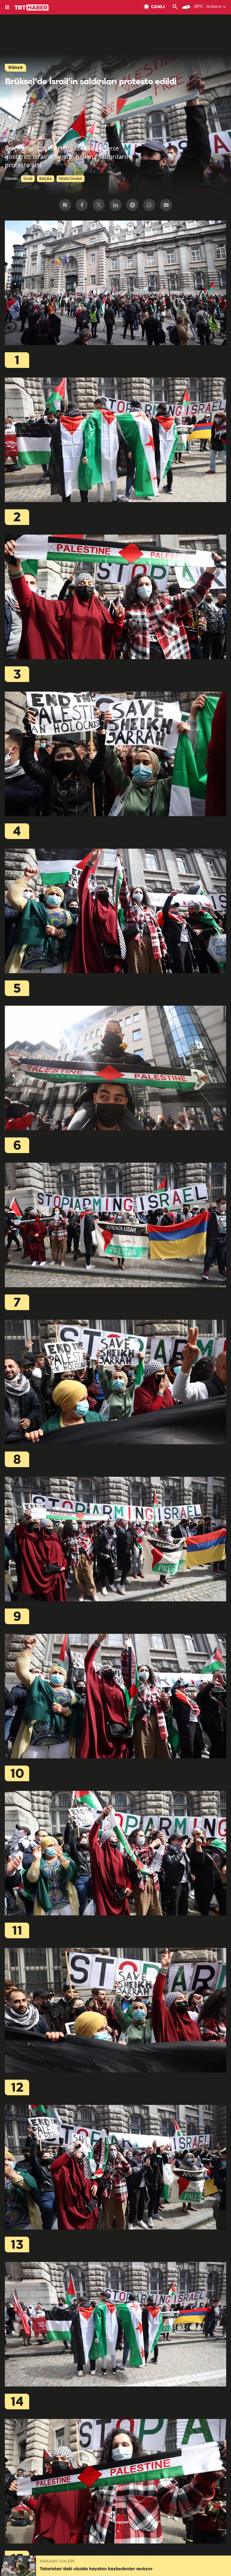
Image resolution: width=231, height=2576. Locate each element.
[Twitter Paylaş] (99, 205)
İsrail (28, 179)
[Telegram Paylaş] (132, 205)
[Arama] (175, 7)
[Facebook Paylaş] (82, 205)
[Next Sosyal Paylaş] (65, 205)
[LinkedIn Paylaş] (115, 205)
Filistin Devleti (71, 179)
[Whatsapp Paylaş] (149, 205)
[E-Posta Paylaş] (166, 205)
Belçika (46, 179)
